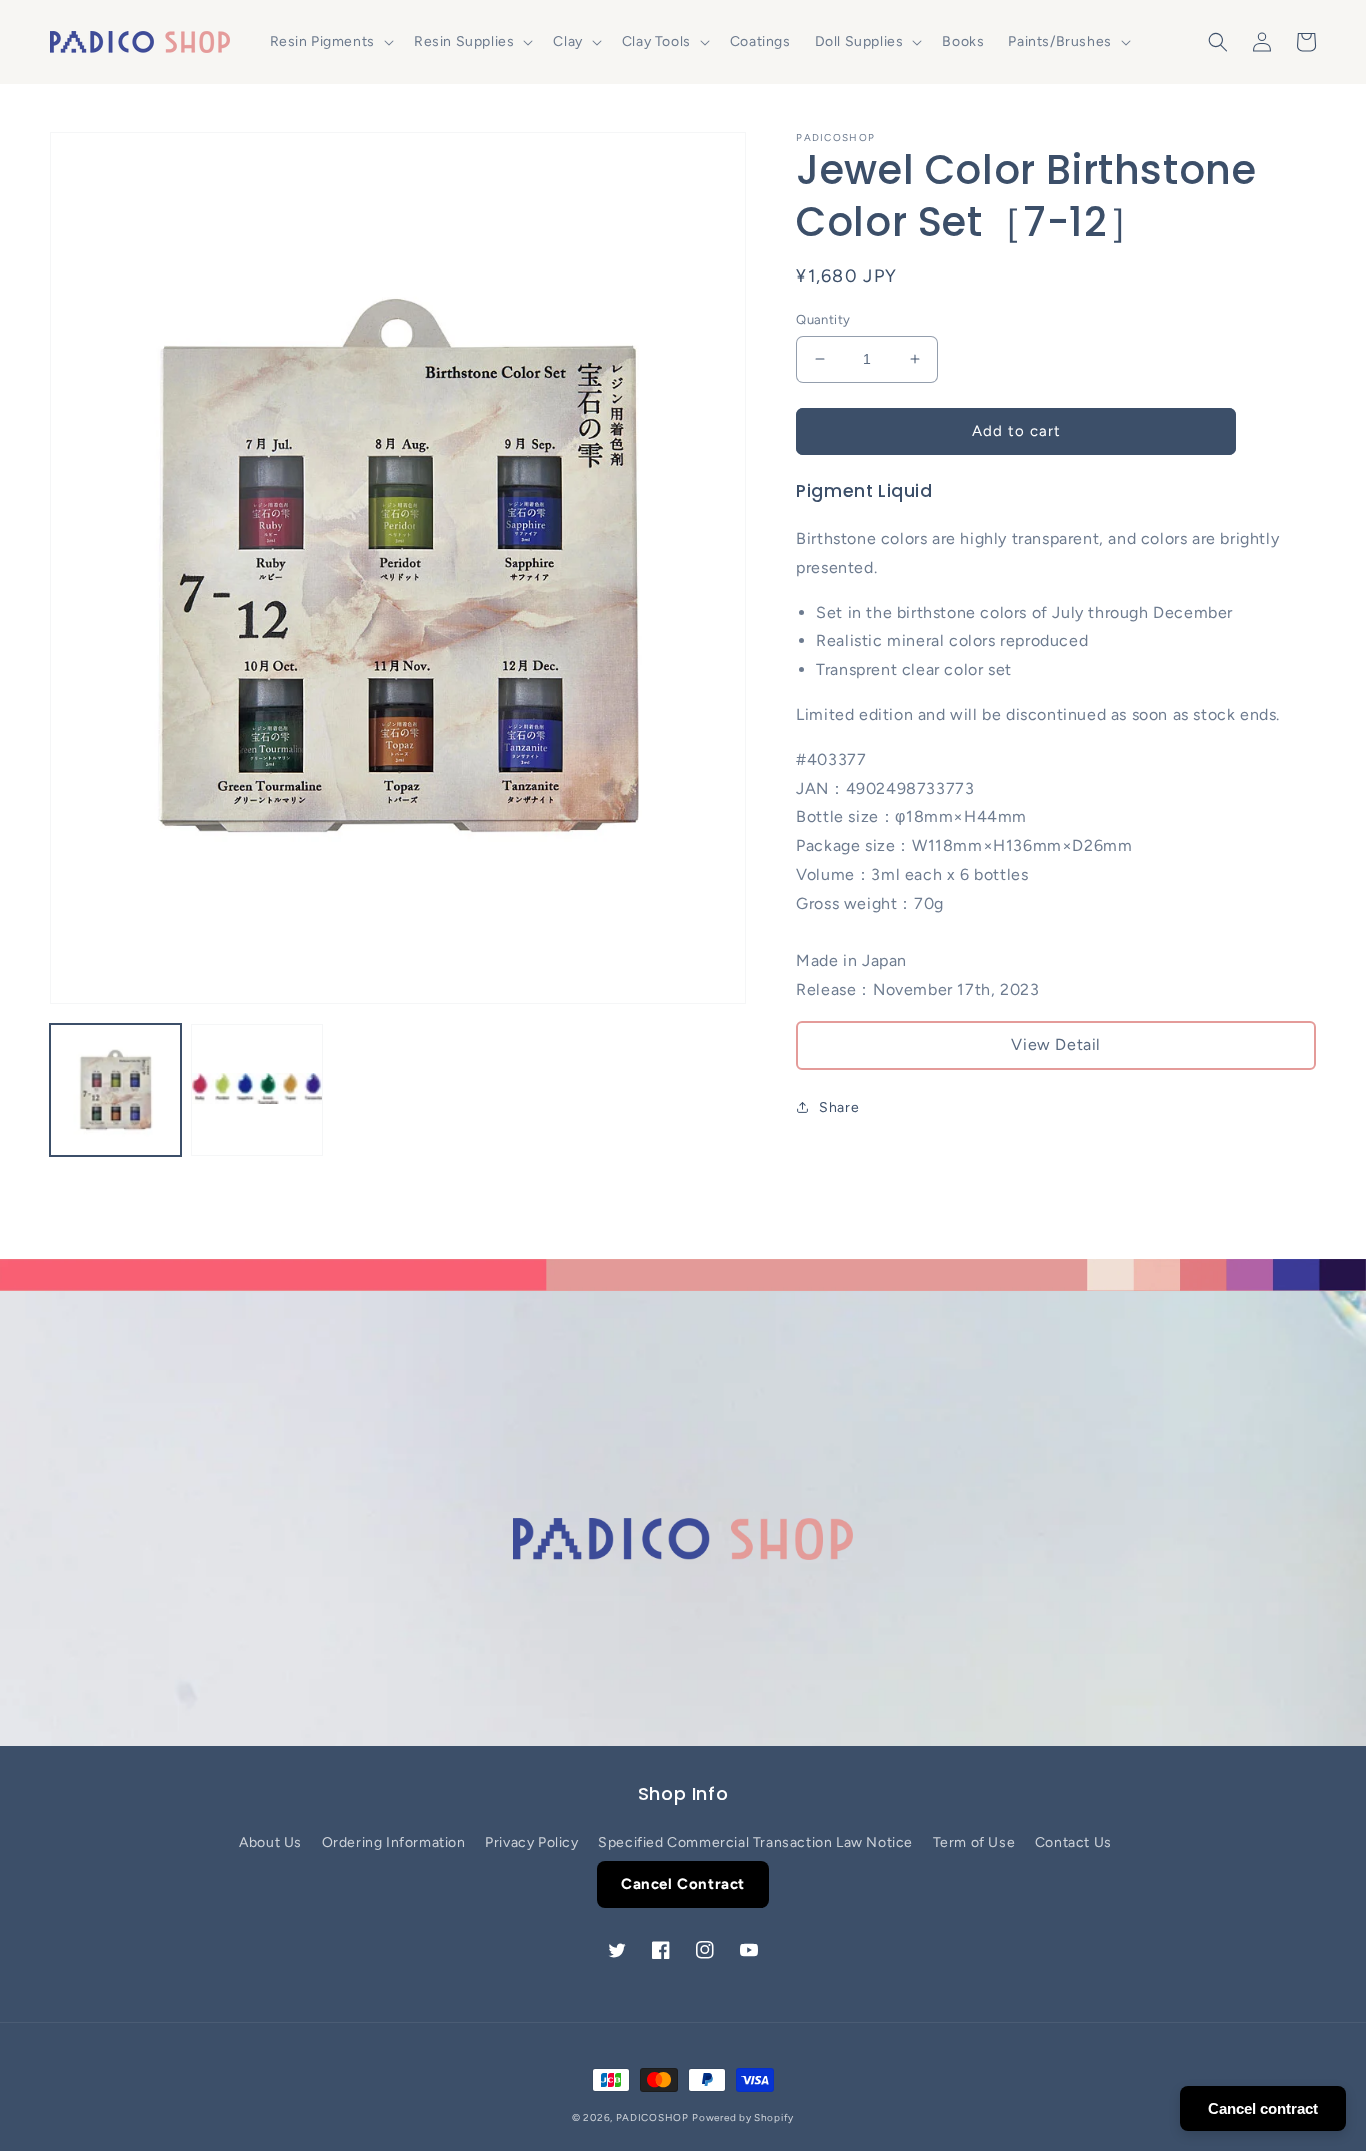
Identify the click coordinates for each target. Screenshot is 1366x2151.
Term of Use (974, 1842)
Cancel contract (1263, 2108)
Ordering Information (394, 1842)
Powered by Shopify (743, 2117)
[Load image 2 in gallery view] (256, 1089)
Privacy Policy (531, 1842)
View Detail (1056, 1044)
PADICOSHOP (652, 2117)
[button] (330, 42)
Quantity (823, 319)
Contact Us (1073, 1842)
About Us (270, 1842)
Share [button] (839, 1107)
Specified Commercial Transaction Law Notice (755, 1842)
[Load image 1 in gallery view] (115, 1089)
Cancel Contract (683, 1884)
